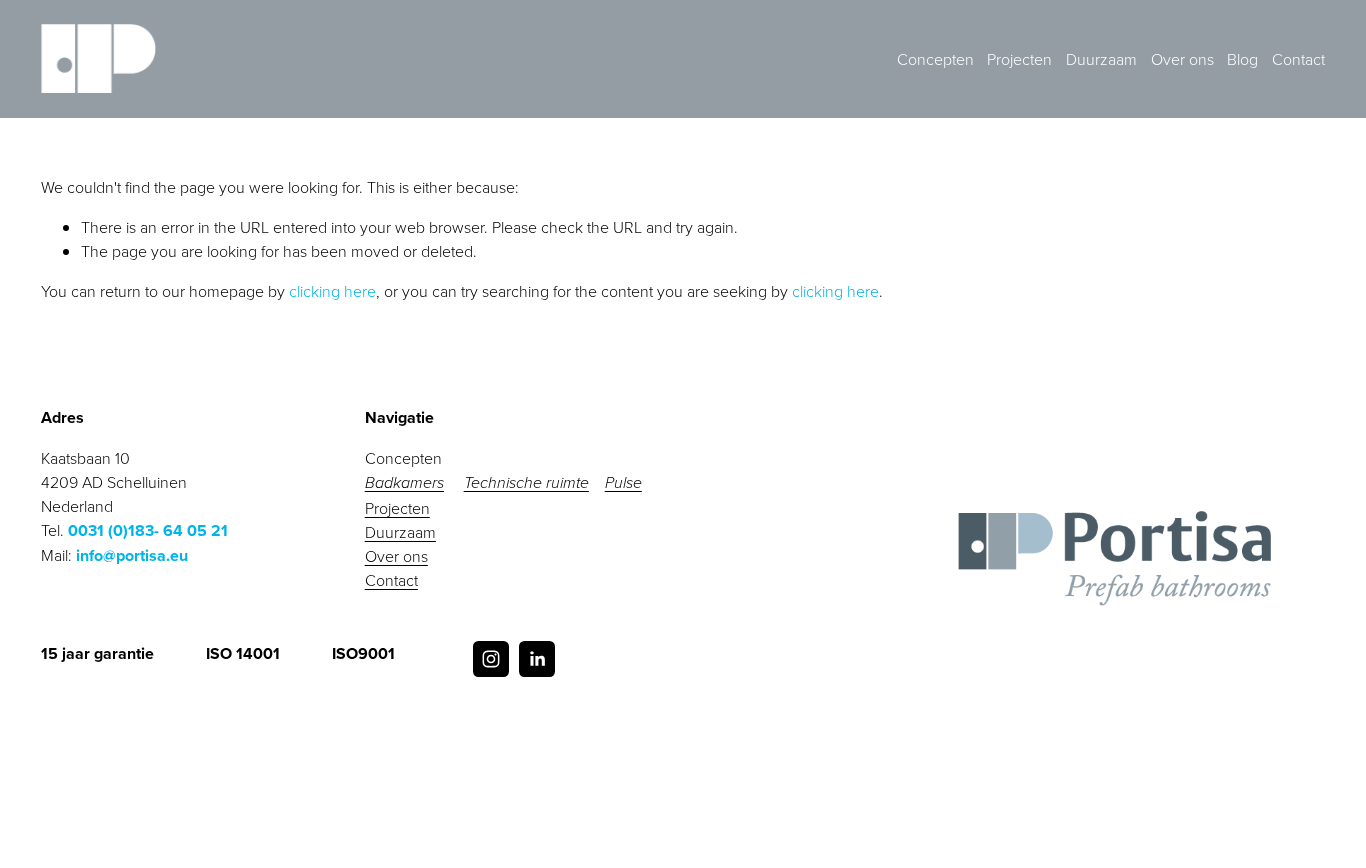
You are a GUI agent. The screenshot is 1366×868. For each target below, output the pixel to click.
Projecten (1019, 59)
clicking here (332, 291)
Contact (1298, 59)
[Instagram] (491, 659)
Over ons (1182, 59)
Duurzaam (1101, 59)
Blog (1242, 59)
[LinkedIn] (537, 659)
